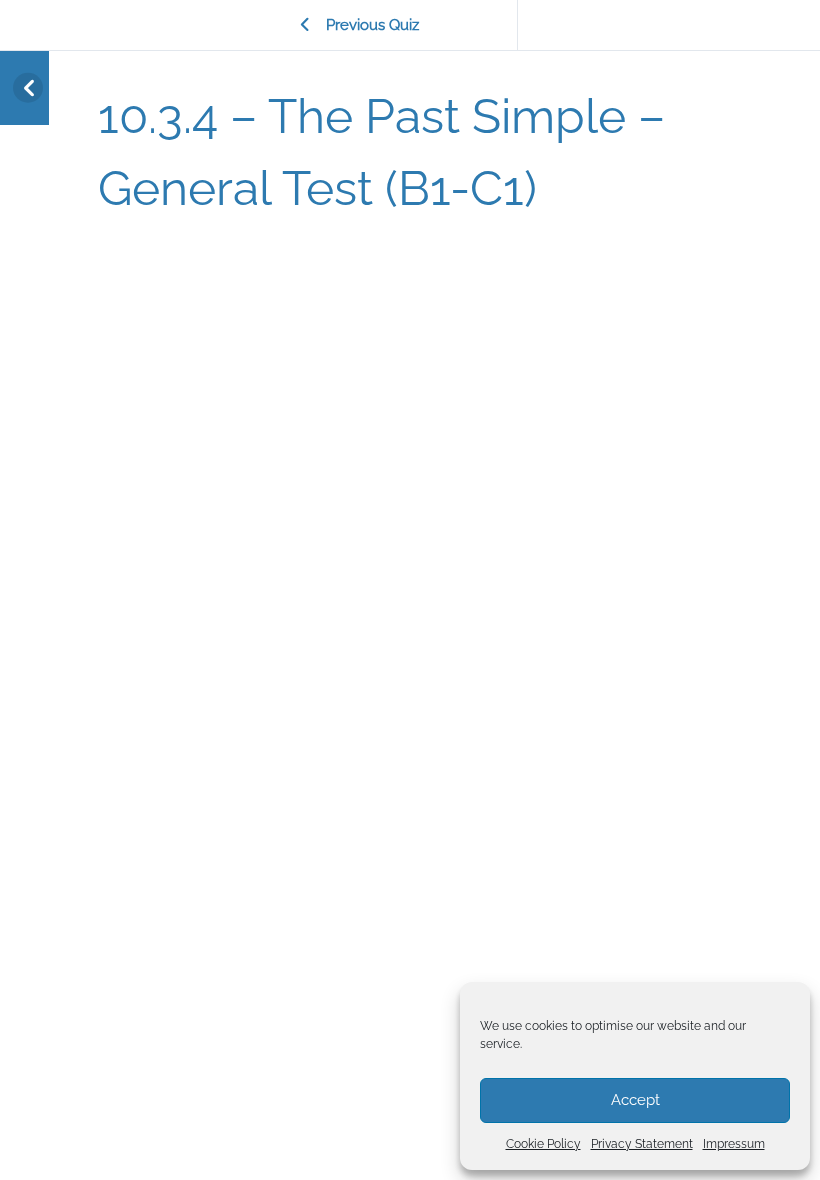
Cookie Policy (543, 1144)
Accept (635, 1100)
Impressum (734, 1144)
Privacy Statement (642, 1144)
